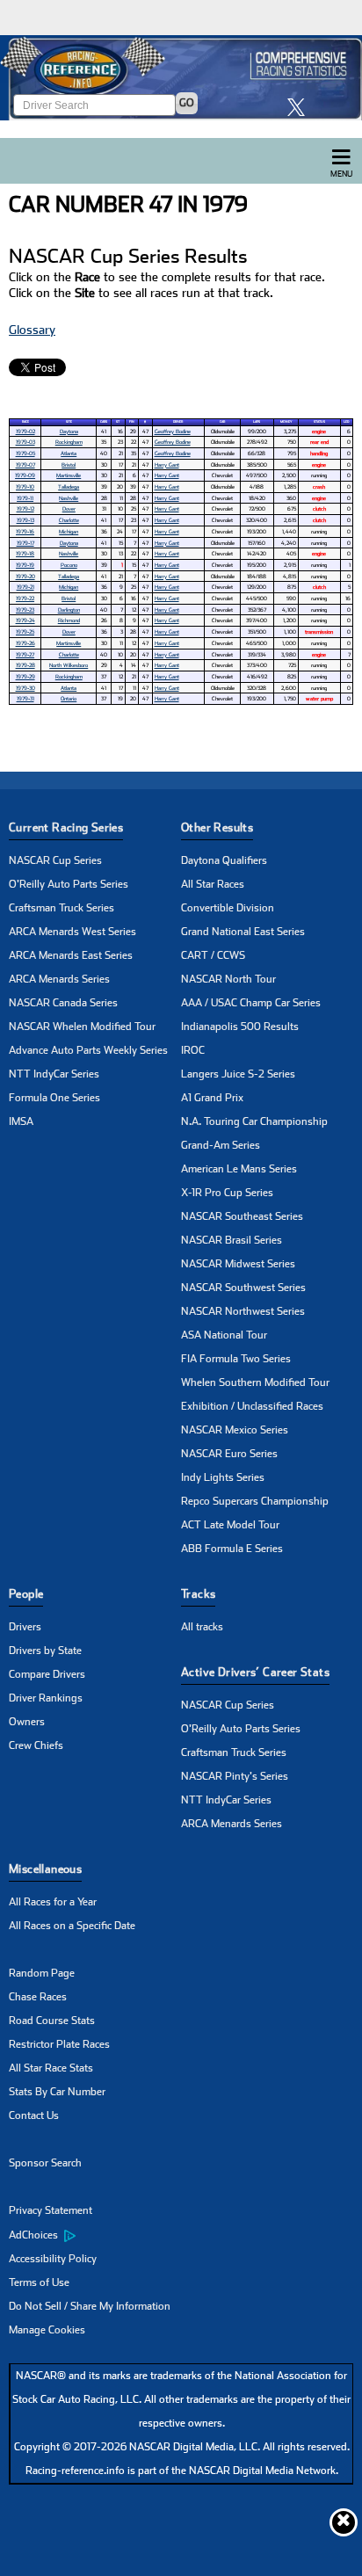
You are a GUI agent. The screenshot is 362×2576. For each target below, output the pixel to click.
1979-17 (25, 543)
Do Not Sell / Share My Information (90, 2306)
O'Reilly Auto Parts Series (69, 884)
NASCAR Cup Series (55, 860)
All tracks (202, 1627)
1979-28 (25, 665)
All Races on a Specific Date (72, 1926)
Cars (104, 422)
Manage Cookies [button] (47, 2330)
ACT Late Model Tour (230, 1525)
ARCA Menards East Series (71, 955)
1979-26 (25, 643)
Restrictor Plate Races (59, 2044)
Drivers (25, 1627)
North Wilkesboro (69, 665)
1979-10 (25, 486)
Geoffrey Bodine (173, 431)
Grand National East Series (243, 932)
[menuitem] (95, 2235)
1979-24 (25, 620)
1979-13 (25, 520)
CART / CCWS (213, 955)
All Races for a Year (53, 1902)
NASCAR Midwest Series (238, 1264)
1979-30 (25, 688)
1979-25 (25, 631)
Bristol (69, 464)
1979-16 (25, 531)
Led (346, 422)
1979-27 (25, 654)
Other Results (217, 827)
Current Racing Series (66, 827)
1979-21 (25, 587)
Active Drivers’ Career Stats (255, 1672)
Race (25, 422)
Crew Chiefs (36, 1745)
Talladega (69, 486)
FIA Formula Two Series (236, 1359)
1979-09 (25, 475)
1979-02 (25, 431)
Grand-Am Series (221, 1145)
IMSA (21, 1121)
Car (222, 422)
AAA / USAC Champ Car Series (251, 1003)
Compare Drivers (47, 1674)
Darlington (69, 610)
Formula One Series (54, 1098)
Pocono (69, 565)
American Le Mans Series (239, 1169)
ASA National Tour (224, 1335)
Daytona (69, 431)
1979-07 (25, 464)
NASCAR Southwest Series (243, 1288)
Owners (27, 1722)
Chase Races (38, 1997)
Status (319, 422)
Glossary (32, 330)
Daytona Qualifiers (224, 860)
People (26, 1594)
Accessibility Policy (53, 2259)
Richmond (69, 620)
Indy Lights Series (223, 1477)
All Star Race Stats (51, 2068)
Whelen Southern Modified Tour (255, 1382)
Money (286, 422)
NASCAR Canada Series (63, 1003)
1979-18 (25, 553)
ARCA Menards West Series (72, 932)
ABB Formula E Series (232, 1549)
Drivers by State (45, 1651)
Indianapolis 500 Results (240, 1027)
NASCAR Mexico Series (235, 1430)
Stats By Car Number (57, 2092)
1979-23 (25, 610)
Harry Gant (167, 464)
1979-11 (25, 498)
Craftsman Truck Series (62, 908)
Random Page (42, 1973)
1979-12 (25, 508)
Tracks (198, 1594)
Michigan (69, 531)
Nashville (69, 498)
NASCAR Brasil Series (232, 1240)
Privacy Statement (51, 2210)
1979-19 (25, 565)
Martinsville (69, 475)
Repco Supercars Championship (255, 1501)
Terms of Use (39, 2282)
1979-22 (25, 598)
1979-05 (25, 453)
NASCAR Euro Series (229, 1454)
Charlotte (69, 520)
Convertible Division (228, 908)
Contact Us (34, 2115)
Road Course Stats (52, 2021)
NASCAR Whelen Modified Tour (82, 1027)
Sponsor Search (45, 2163)
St (118, 422)
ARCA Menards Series (59, 979)
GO (187, 103)
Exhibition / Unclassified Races (252, 1406)
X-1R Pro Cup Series (227, 1193)
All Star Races (213, 884)
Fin (132, 422)
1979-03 (25, 442)
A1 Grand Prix (212, 1098)
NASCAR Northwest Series (243, 1311)
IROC (193, 1050)
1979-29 (25, 676)
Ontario (69, 698)
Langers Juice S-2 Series (238, 1074)
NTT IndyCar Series (54, 1074)
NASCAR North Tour (228, 979)
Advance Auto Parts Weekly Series (88, 1050)
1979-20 (25, 576)
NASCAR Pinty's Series (235, 1776)
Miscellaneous (45, 1869)
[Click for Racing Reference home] (181, 78)
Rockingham (69, 442)
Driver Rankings (46, 1698)
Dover (69, 508)
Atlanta (69, 453)
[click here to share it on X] (300, 107)
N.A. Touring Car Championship (254, 1121)
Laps (257, 422)
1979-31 (25, 698)
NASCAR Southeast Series (242, 1216)
